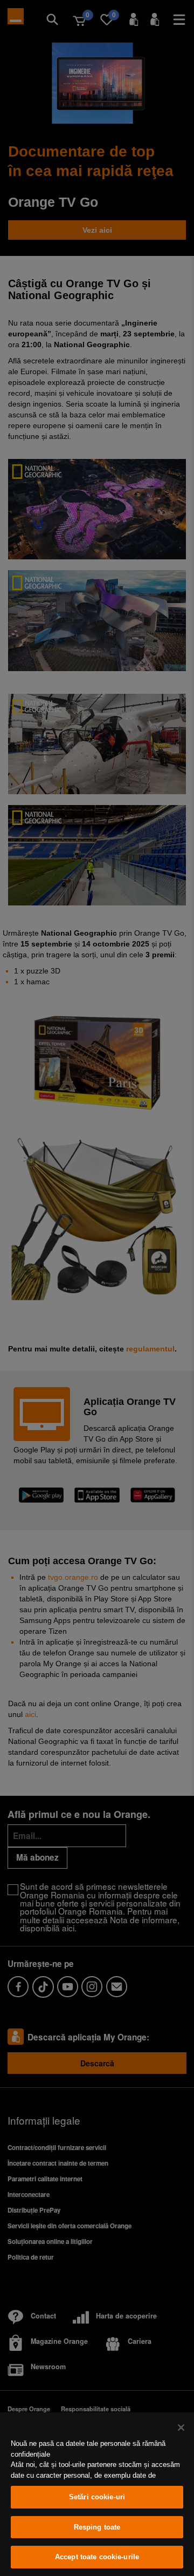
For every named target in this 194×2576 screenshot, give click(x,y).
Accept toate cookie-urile (97, 2557)
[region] (97, 2494)
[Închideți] (181, 2428)
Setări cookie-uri (97, 2497)
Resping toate (97, 2527)
